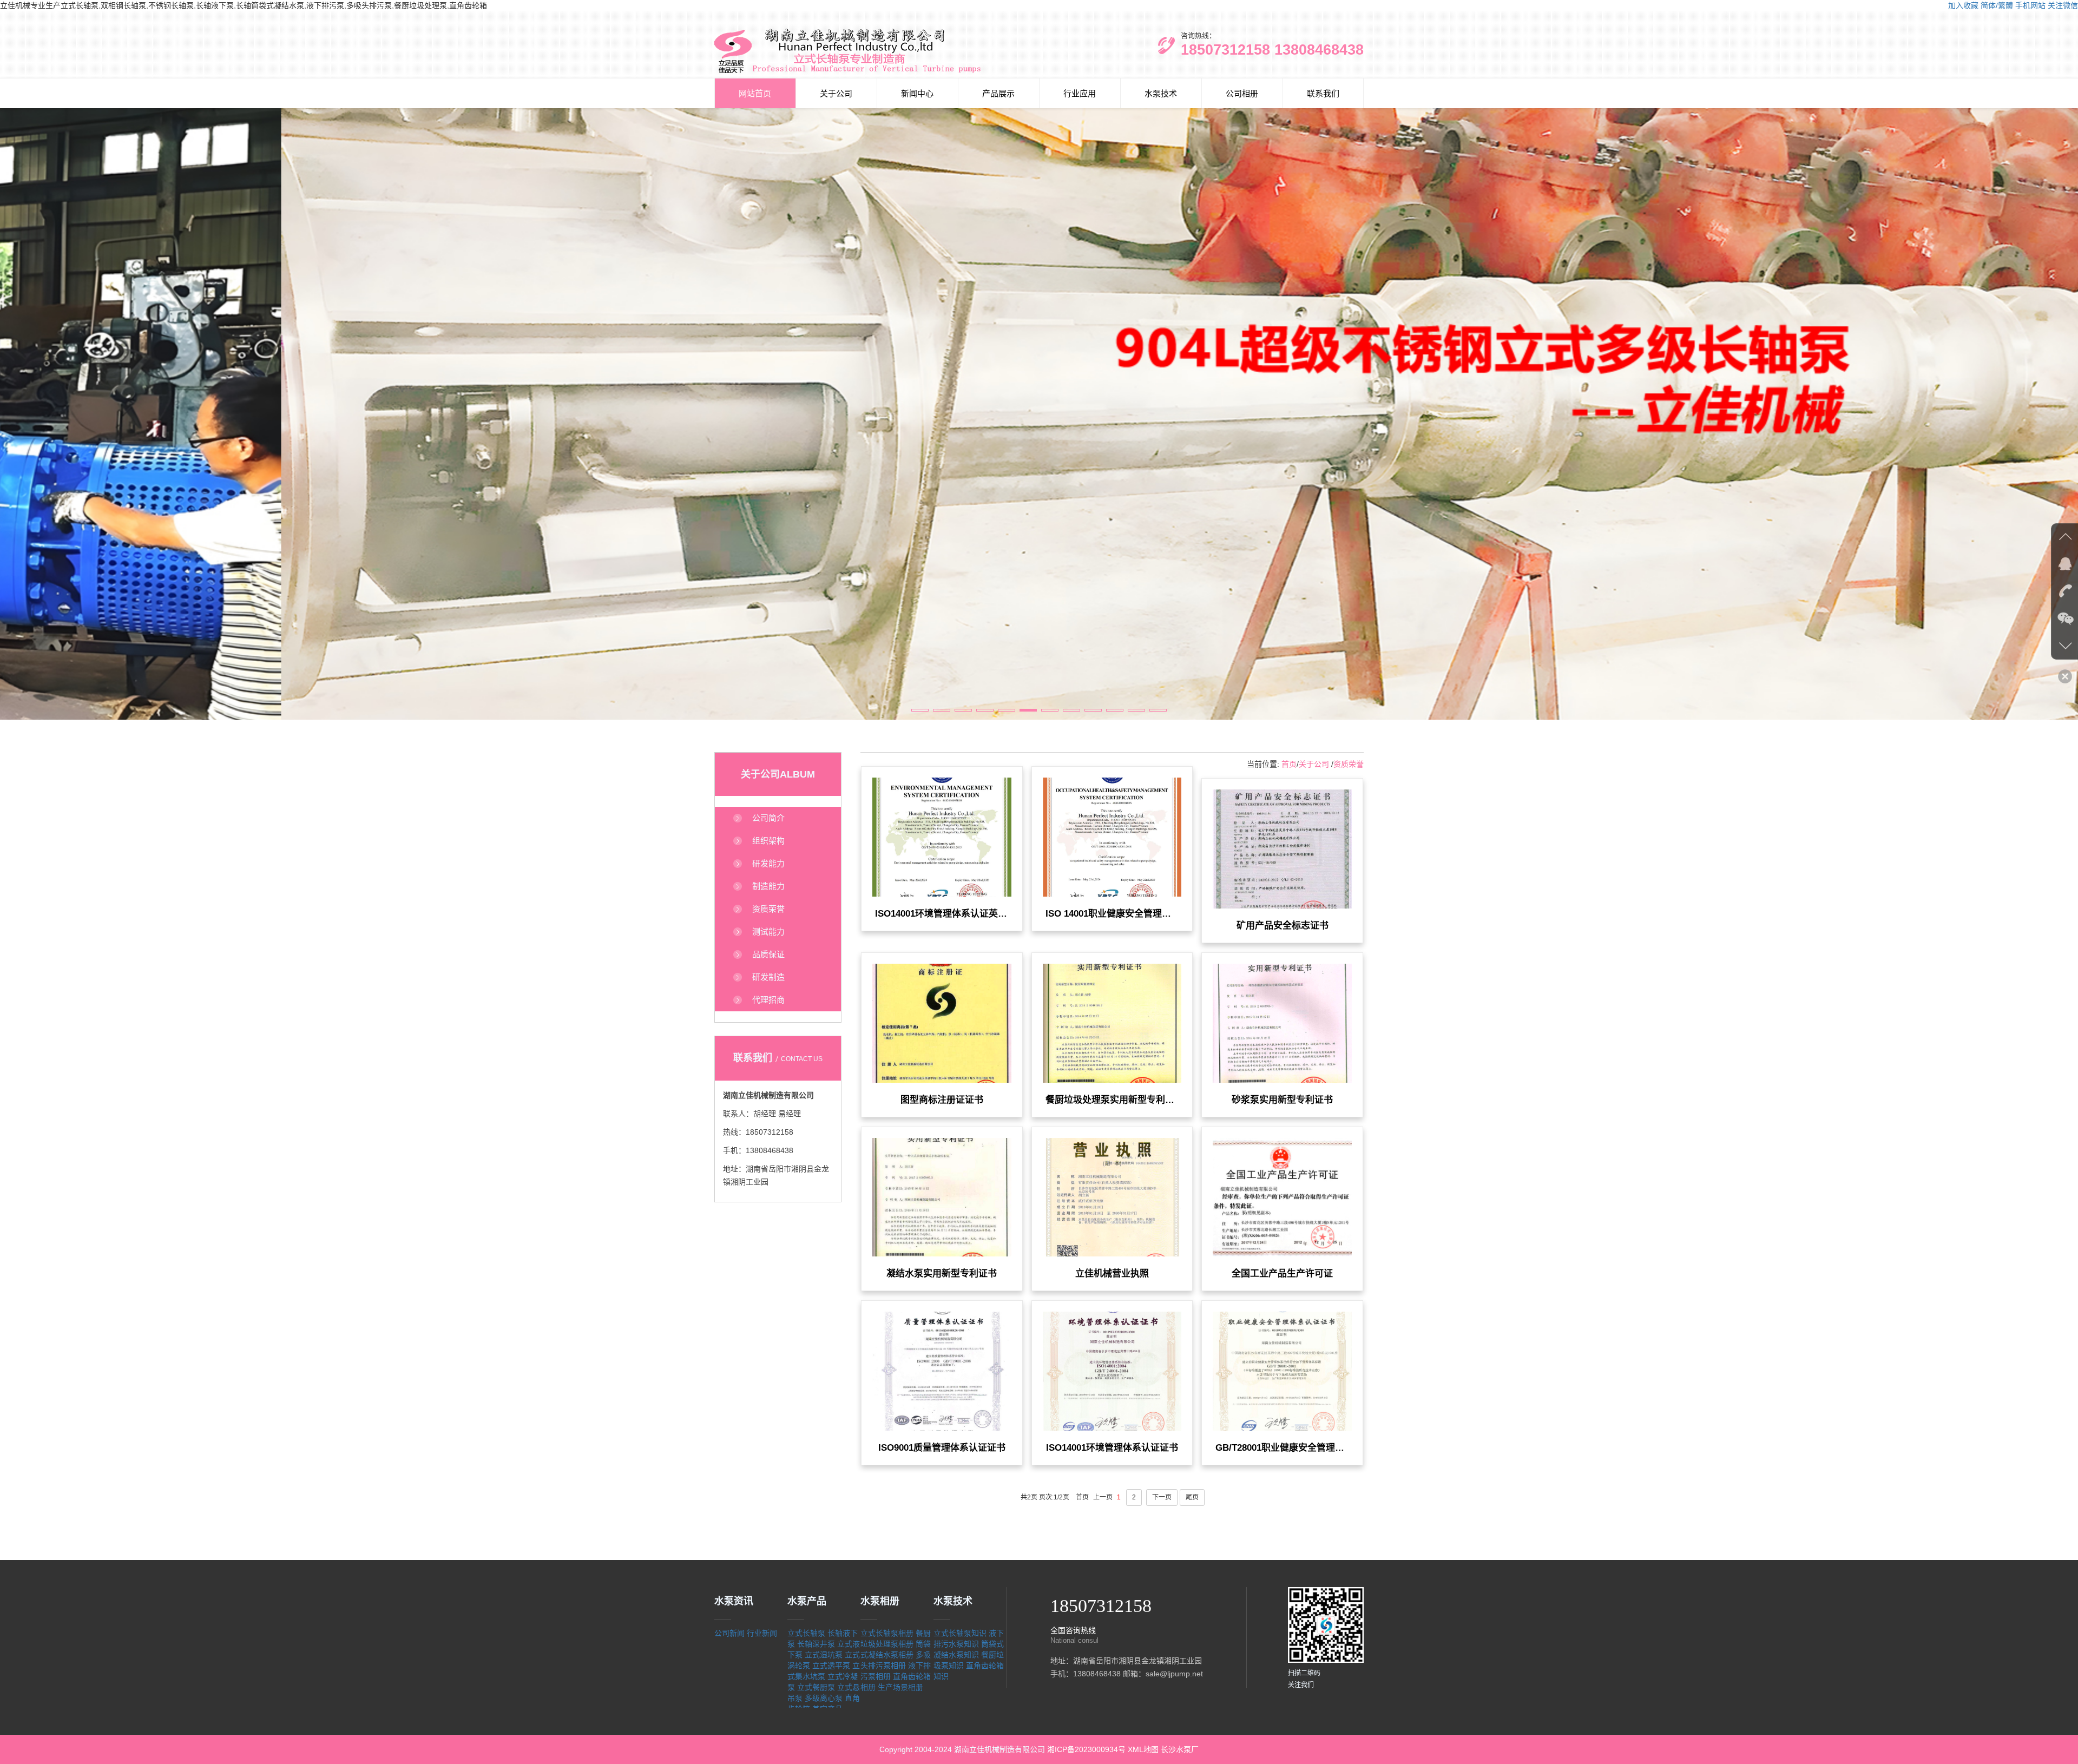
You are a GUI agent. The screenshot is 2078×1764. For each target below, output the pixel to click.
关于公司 (836, 93)
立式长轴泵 (806, 1633)
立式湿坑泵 (824, 1655)
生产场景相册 (900, 1687)
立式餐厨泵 (816, 1687)
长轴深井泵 (816, 1644)
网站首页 (755, 93)
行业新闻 (762, 1633)
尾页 (1192, 1497)
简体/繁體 (1997, 5)
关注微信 (2063, 5)
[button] (920, 710)
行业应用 (1080, 93)
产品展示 (998, 93)
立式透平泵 (831, 1666)
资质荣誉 (1349, 764)
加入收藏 (1963, 5)
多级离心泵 (824, 1698)
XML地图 (1143, 1749)
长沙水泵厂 (1180, 1749)
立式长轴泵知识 (960, 1633)
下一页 (1162, 1497)
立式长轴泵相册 (887, 1633)
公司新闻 (729, 1633)
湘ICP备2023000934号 (1086, 1749)
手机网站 (2030, 5)
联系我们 (1323, 93)
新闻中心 (917, 93)
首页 (1289, 764)
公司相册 (1242, 93)
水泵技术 (1161, 93)
